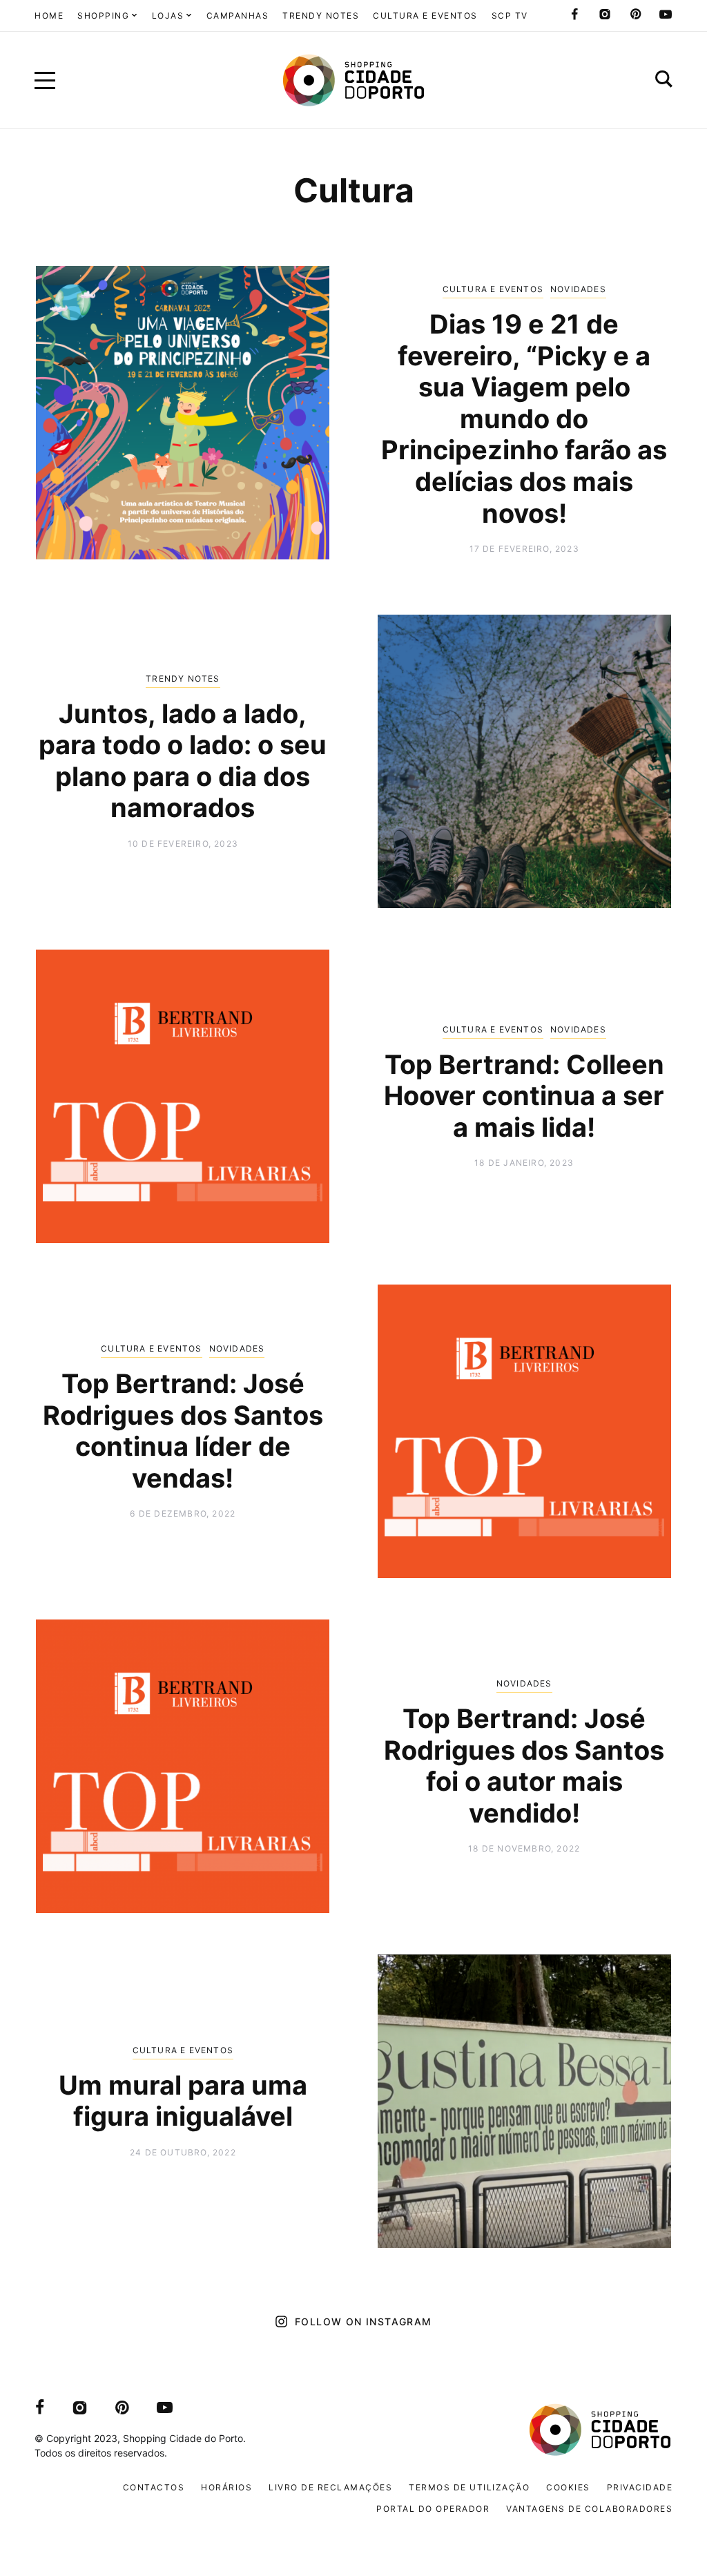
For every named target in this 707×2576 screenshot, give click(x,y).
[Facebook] (574, 15)
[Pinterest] (635, 15)
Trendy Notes (183, 679)
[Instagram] (605, 15)
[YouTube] (666, 15)
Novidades (578, 289)
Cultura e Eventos (493, 289)
